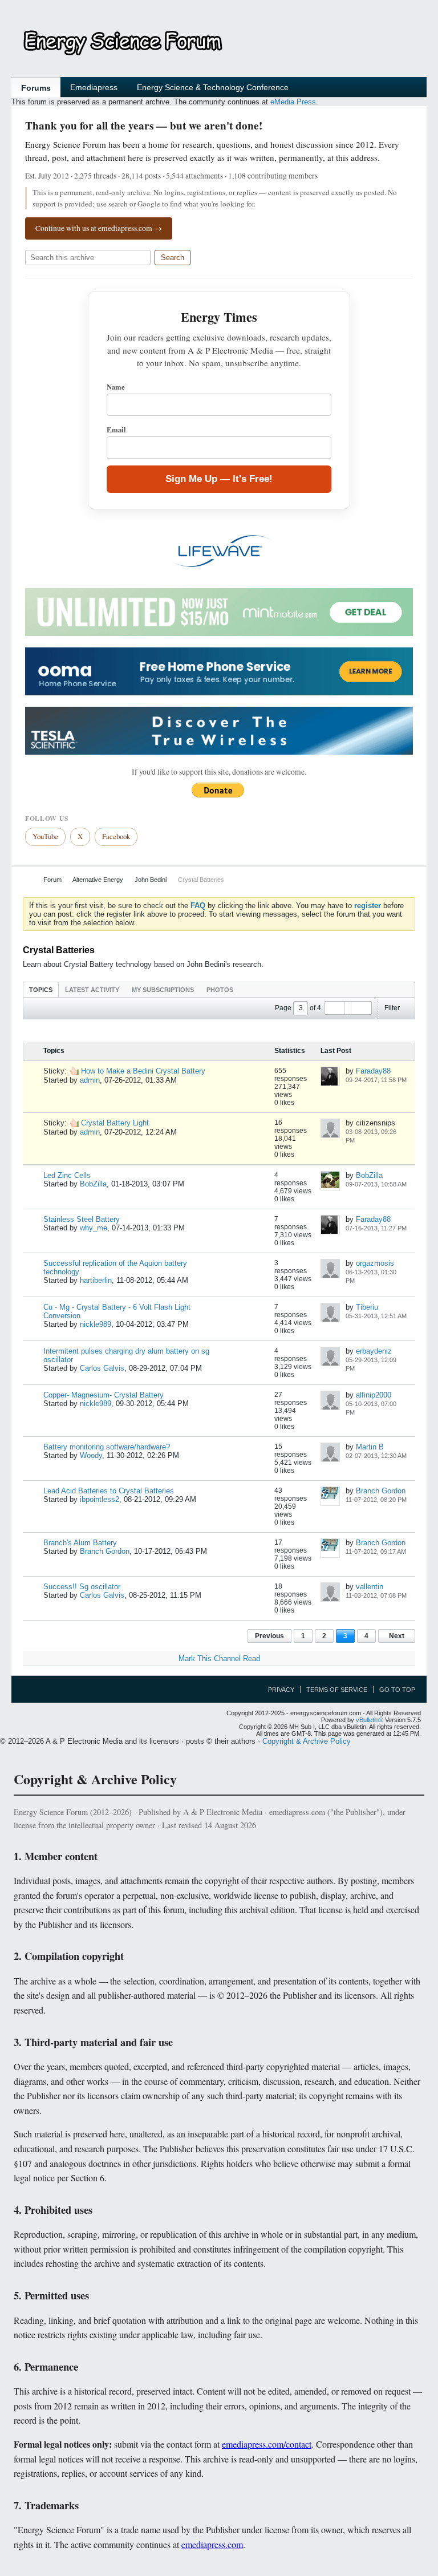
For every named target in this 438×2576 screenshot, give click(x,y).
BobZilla (93, 1184)
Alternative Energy (98, 880)
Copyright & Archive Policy (307, 1741)
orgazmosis (375, 1263)
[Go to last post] (349, 1088)
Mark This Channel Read (219, 1658)
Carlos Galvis (102, 1368)
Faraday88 (373, 1071)
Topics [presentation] (41, 990)
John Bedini (151, 880)
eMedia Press (293, 102)
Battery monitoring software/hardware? (107, 1447)
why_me (94, 1228)
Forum (52, 880)
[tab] (41, 989)
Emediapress (94, 87)
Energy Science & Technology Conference (213, 87)
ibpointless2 (100, 1499)
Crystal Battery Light (115, 1123)
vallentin (370, 1587)
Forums (36, 88)
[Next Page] (361, 1008)
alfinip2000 (374, 1395)
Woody (91, 1455)
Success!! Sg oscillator (82, 1587)
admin (90, 1080)
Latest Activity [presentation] (92, 990)
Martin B (370, 1447)
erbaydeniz (374, 1351)
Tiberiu (367, 1307)
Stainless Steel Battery (82, 1219)
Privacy (281, 1690)
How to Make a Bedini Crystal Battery (143, 1071)
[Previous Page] (335, 1008)
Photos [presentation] (220, 990)
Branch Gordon (381, 1491)
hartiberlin (96, 1280)
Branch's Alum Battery (80, 1543)
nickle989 (96, 1324)
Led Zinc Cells (67, 1175)
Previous (269, 1636)
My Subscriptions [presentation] (163, 990)
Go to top (397, 1690)
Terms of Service (337, 1690)
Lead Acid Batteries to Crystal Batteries (109, 1491)
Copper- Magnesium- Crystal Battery (104, 1395)
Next (397, 1636)
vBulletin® (370, 1720)
